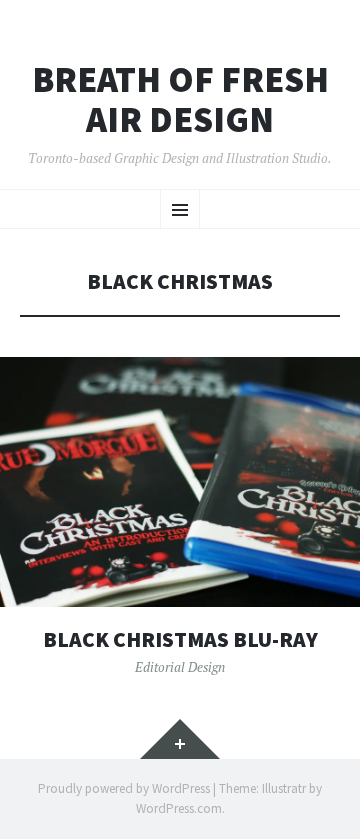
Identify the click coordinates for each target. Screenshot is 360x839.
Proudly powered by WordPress (124, 788)
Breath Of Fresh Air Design (180, 99)
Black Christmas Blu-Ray (180, 639)
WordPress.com (179, 808)
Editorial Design (180, 667)
